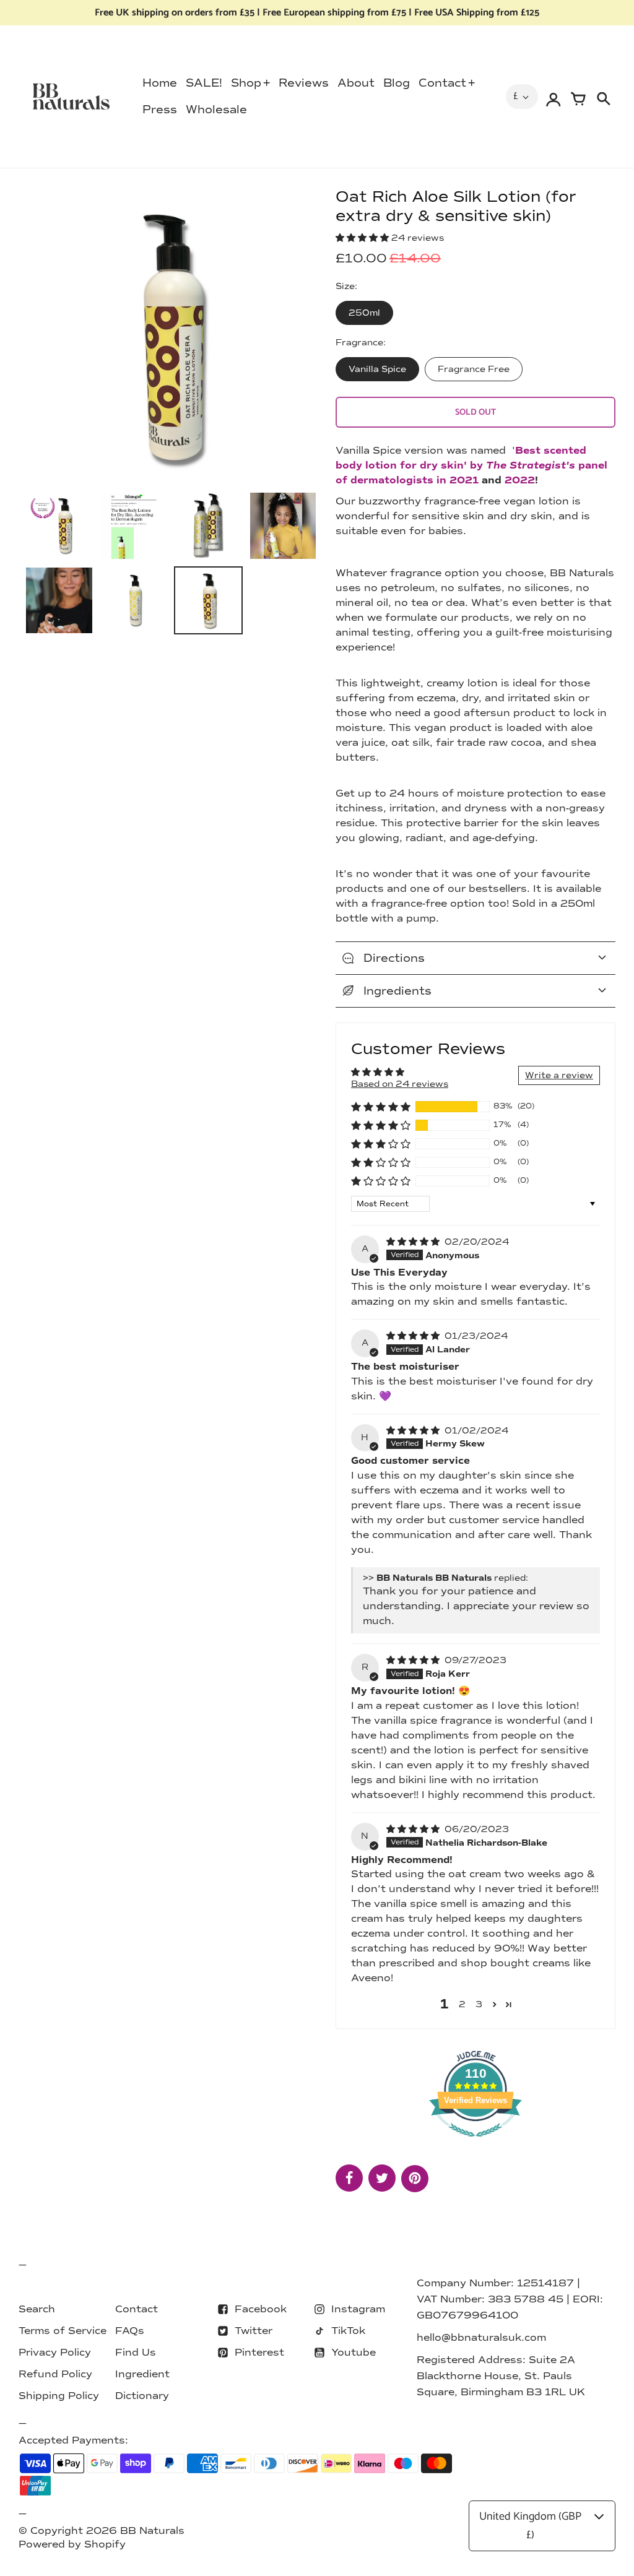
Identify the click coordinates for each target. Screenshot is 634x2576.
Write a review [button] (559, 1075)
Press (160, 110)
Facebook (261, 2309)
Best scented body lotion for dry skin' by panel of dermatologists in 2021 (471, 465)
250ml (364, 313)
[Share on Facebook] (349, 2178)
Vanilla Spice (377, 369)
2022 (520, 480)
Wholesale (216, 110)
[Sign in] (554, 97)
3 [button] (479, 2004)
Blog (397, 83)
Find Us (136, 2352)
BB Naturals (152, 2531)
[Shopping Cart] (578, 97)
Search (37, 2309)
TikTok (348, 2331)
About (356, 83)
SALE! (204, 83)
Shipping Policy (59, 2396)
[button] (363, 238)
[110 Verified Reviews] (475, 2144)
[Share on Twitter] (382, 2178)
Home (160, 83)
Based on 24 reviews (400, 1084)
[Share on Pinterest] (415, 2179)
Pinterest (259, 2352)
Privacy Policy (55, 2352)
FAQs (130, 2331)
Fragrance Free (474, 369)
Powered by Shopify (72, 2544)
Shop (246, 83)
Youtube (354, 2352)
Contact (442, 83)
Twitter (254, 2331)
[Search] (603, 97)
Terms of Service (63, 2331)
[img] (414, 1242)
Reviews (304, 83)
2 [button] (462, 2004)
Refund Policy (55, 2374)
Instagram (358, 2309)
